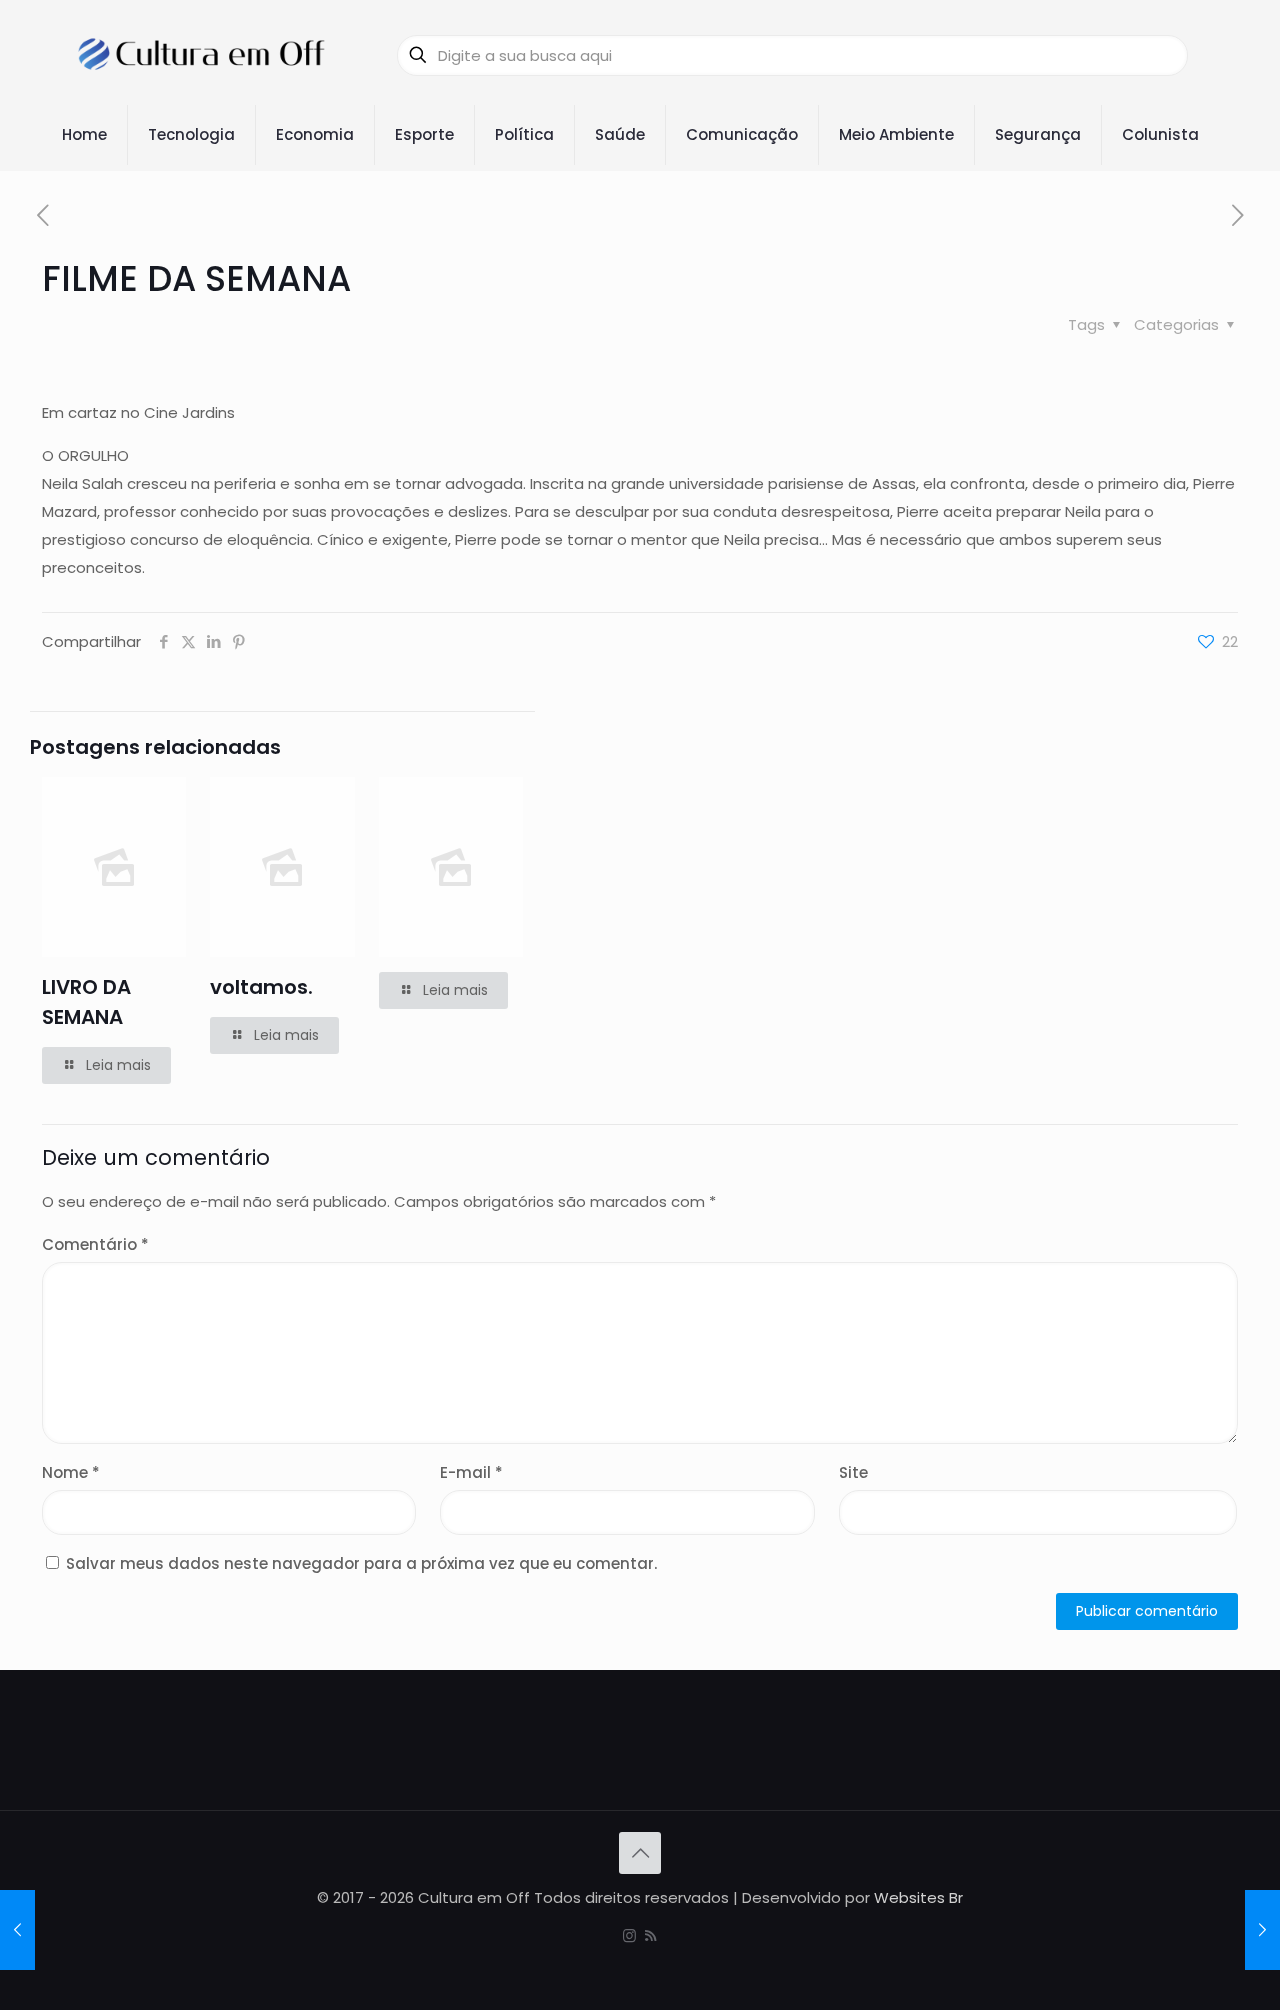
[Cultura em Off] (202, 55)
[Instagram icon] (629, 1935)
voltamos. (261, 987)
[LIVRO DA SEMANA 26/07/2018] (1262, 1930)
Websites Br (918, 1897)
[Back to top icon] (640, 1853)
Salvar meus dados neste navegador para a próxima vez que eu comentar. (361, 1563)
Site (853, 1472)
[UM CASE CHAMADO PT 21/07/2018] (17, 1930)
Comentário (95, 1244)
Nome (71, 1472)
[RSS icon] (650, 1935)
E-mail (471, 1472)
